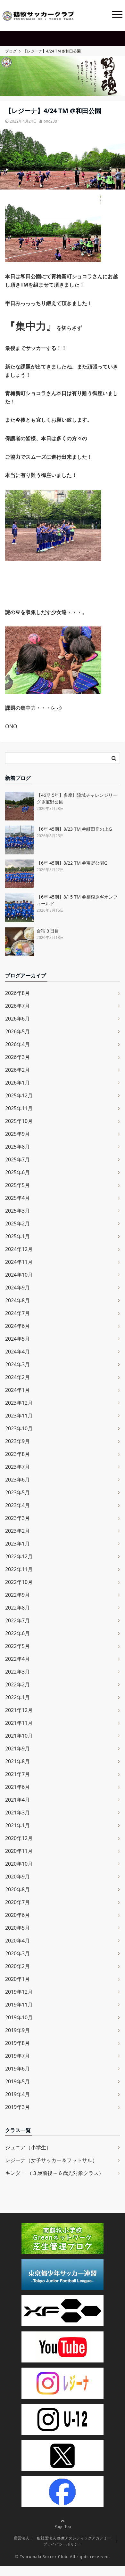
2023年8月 (17, 1454)
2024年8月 (17, 1300)
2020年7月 (17, 1902)
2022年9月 (17, 1595)
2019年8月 (17, 2043)
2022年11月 (19, 1569)
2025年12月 (19, 1095)
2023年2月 (17, 1531)
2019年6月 (17, 2069)
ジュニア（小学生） (28, 2147)
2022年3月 (17, 1672)
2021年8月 (17, 1761)
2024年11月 (19, 1262)
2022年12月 (19, 1556)
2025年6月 (17, 1172)
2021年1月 (17, 1825)
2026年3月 (17, 1057)
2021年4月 (17, 1800)
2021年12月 (19, 1710)
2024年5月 (17, 1339)
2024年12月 (19, 1249)
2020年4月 (17, 1941)
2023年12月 (19, 1403)
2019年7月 (17, 2056)
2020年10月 (19, 1864)
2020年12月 (19, 1838)
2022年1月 (17, 1697)
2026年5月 (17, 1031)
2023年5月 (17, 1492)
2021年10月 (19, 1736)
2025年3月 (17, 1211)
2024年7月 (17, 1313)
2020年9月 (17, 1877)
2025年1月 (17, 1236)
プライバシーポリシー (63, 2544)
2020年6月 (17, 1915)
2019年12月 (19, 1992)
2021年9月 (17, 1748)
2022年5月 (17, 1646)
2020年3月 (17, 1953)
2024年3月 (17, 1364)
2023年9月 (17, 1441)
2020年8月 (17, 1889)
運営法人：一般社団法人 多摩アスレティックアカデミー (62, 2538)
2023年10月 (19, 1428)
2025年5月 (17, 1185)
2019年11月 (19, 2005)
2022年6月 (17, 1633)
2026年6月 (17, 1019)
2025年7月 (17, 1159)
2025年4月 (17, 1198)
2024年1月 (17, 1390)
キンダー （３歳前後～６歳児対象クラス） (54, 2173)
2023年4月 (17, 1505)
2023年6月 (17, 1480)
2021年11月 (19, 1723)
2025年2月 (17, 1223)
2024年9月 (17, 1288)
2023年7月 (17, 1467)
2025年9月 (17, 1134)
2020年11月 (19, 1851)
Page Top (63, 2527)
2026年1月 (17, 1083)
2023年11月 (19, 1416)
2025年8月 (17, 1147)
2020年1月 (17, 1979)
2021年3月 (17, 1813)
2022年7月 (17, 1620)
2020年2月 (17, 1966)
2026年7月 (17, 1006)
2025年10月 (19, 1121)
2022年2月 (17, 1684)
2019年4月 (17, 2094)
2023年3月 (17, 1518)
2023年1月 (17, 1544)
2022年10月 (19, 1582)
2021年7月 (17, 1774)
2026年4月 (17, 1044)
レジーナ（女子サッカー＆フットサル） (51, 2160)
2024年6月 (17, 1326)
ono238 (50, 121)
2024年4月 (17, 1352)
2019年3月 (17, 2107)
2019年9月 (17, 2030)
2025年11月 (19, 1108)
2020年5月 (17, 1928)
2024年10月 (19, 1275)
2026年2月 (17, 1070)
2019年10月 (19, 2017)
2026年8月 (17, 993)
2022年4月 (17, 1659)
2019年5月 (17, 2081)
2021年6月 (17, 1787)
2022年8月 (17, 1608)
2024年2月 (17, 1377)
